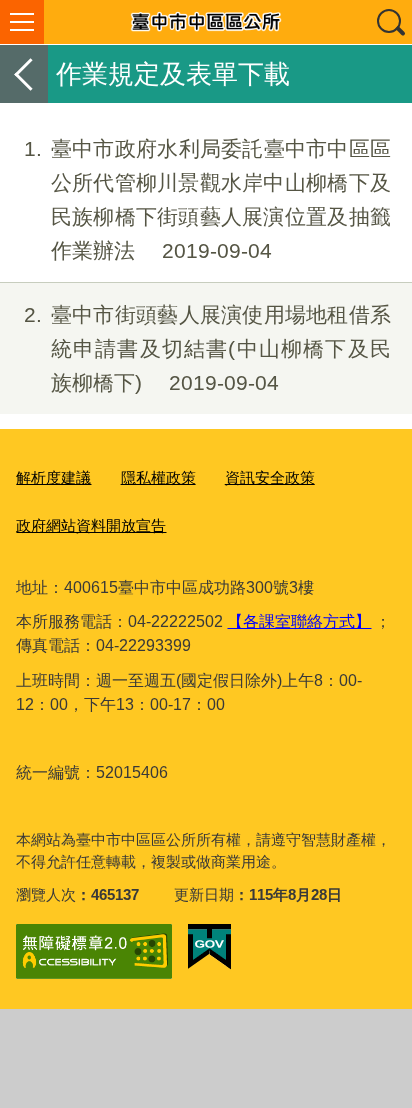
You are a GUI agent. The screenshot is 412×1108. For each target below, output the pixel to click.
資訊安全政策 (270, 477)
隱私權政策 (158, 477)
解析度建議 (53, 477)
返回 (24, 74)
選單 (22, 22)
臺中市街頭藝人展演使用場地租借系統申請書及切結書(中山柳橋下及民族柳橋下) (207, 348)
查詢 (390, 22)
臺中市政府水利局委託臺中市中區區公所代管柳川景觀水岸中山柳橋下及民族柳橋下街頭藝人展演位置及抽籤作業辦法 (207, 199)
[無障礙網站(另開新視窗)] (94, 951)
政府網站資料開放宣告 (91, 525)
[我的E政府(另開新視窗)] (209, 947)
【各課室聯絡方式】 (299, 621)
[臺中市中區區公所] (206, 22)
